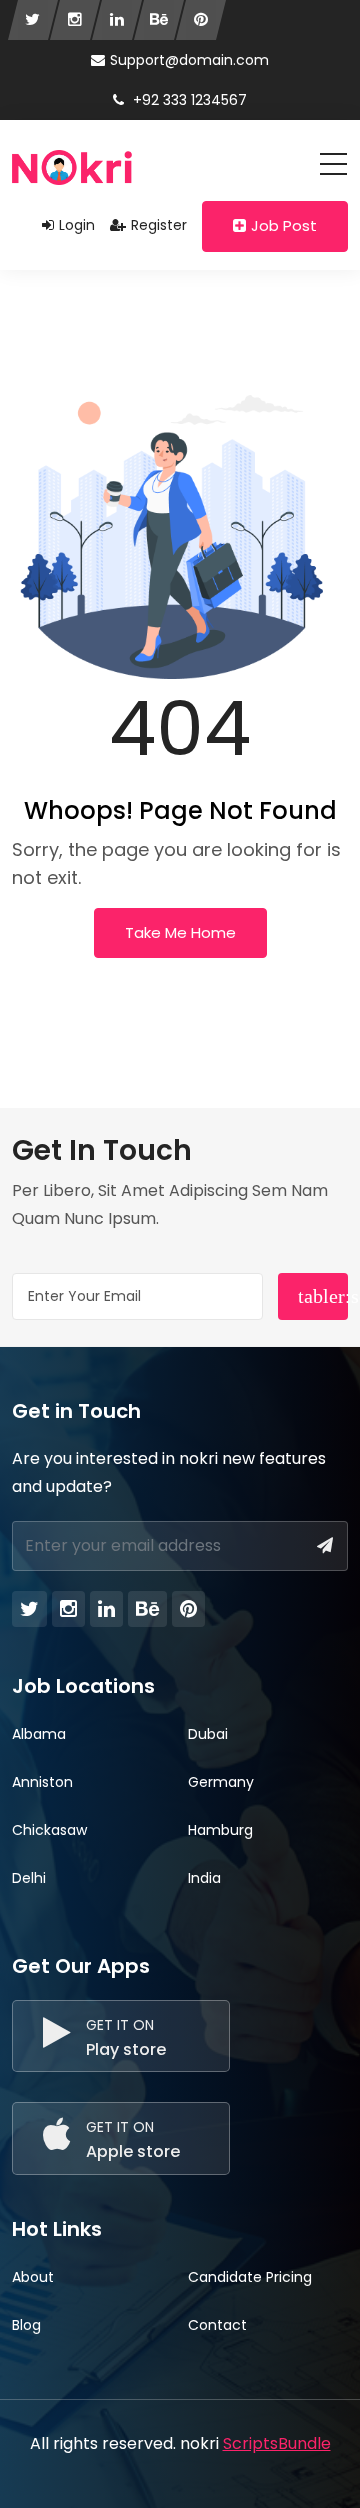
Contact (217, 2325)
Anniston (42, 1782)
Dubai (208, 1734)
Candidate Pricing (250, 2277)
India (204, 1878)
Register (159, 225)
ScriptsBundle (277, 2443)
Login (77, 225)
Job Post (284, 225)
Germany (221, 1782)
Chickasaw (49, 1830)
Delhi (29, 1878)
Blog (26, 2325)
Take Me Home (180, 932)
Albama (39, 1734)
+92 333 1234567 (188, 100)
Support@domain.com (189, 60)
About (33, 2277)
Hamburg (220, 1830)
